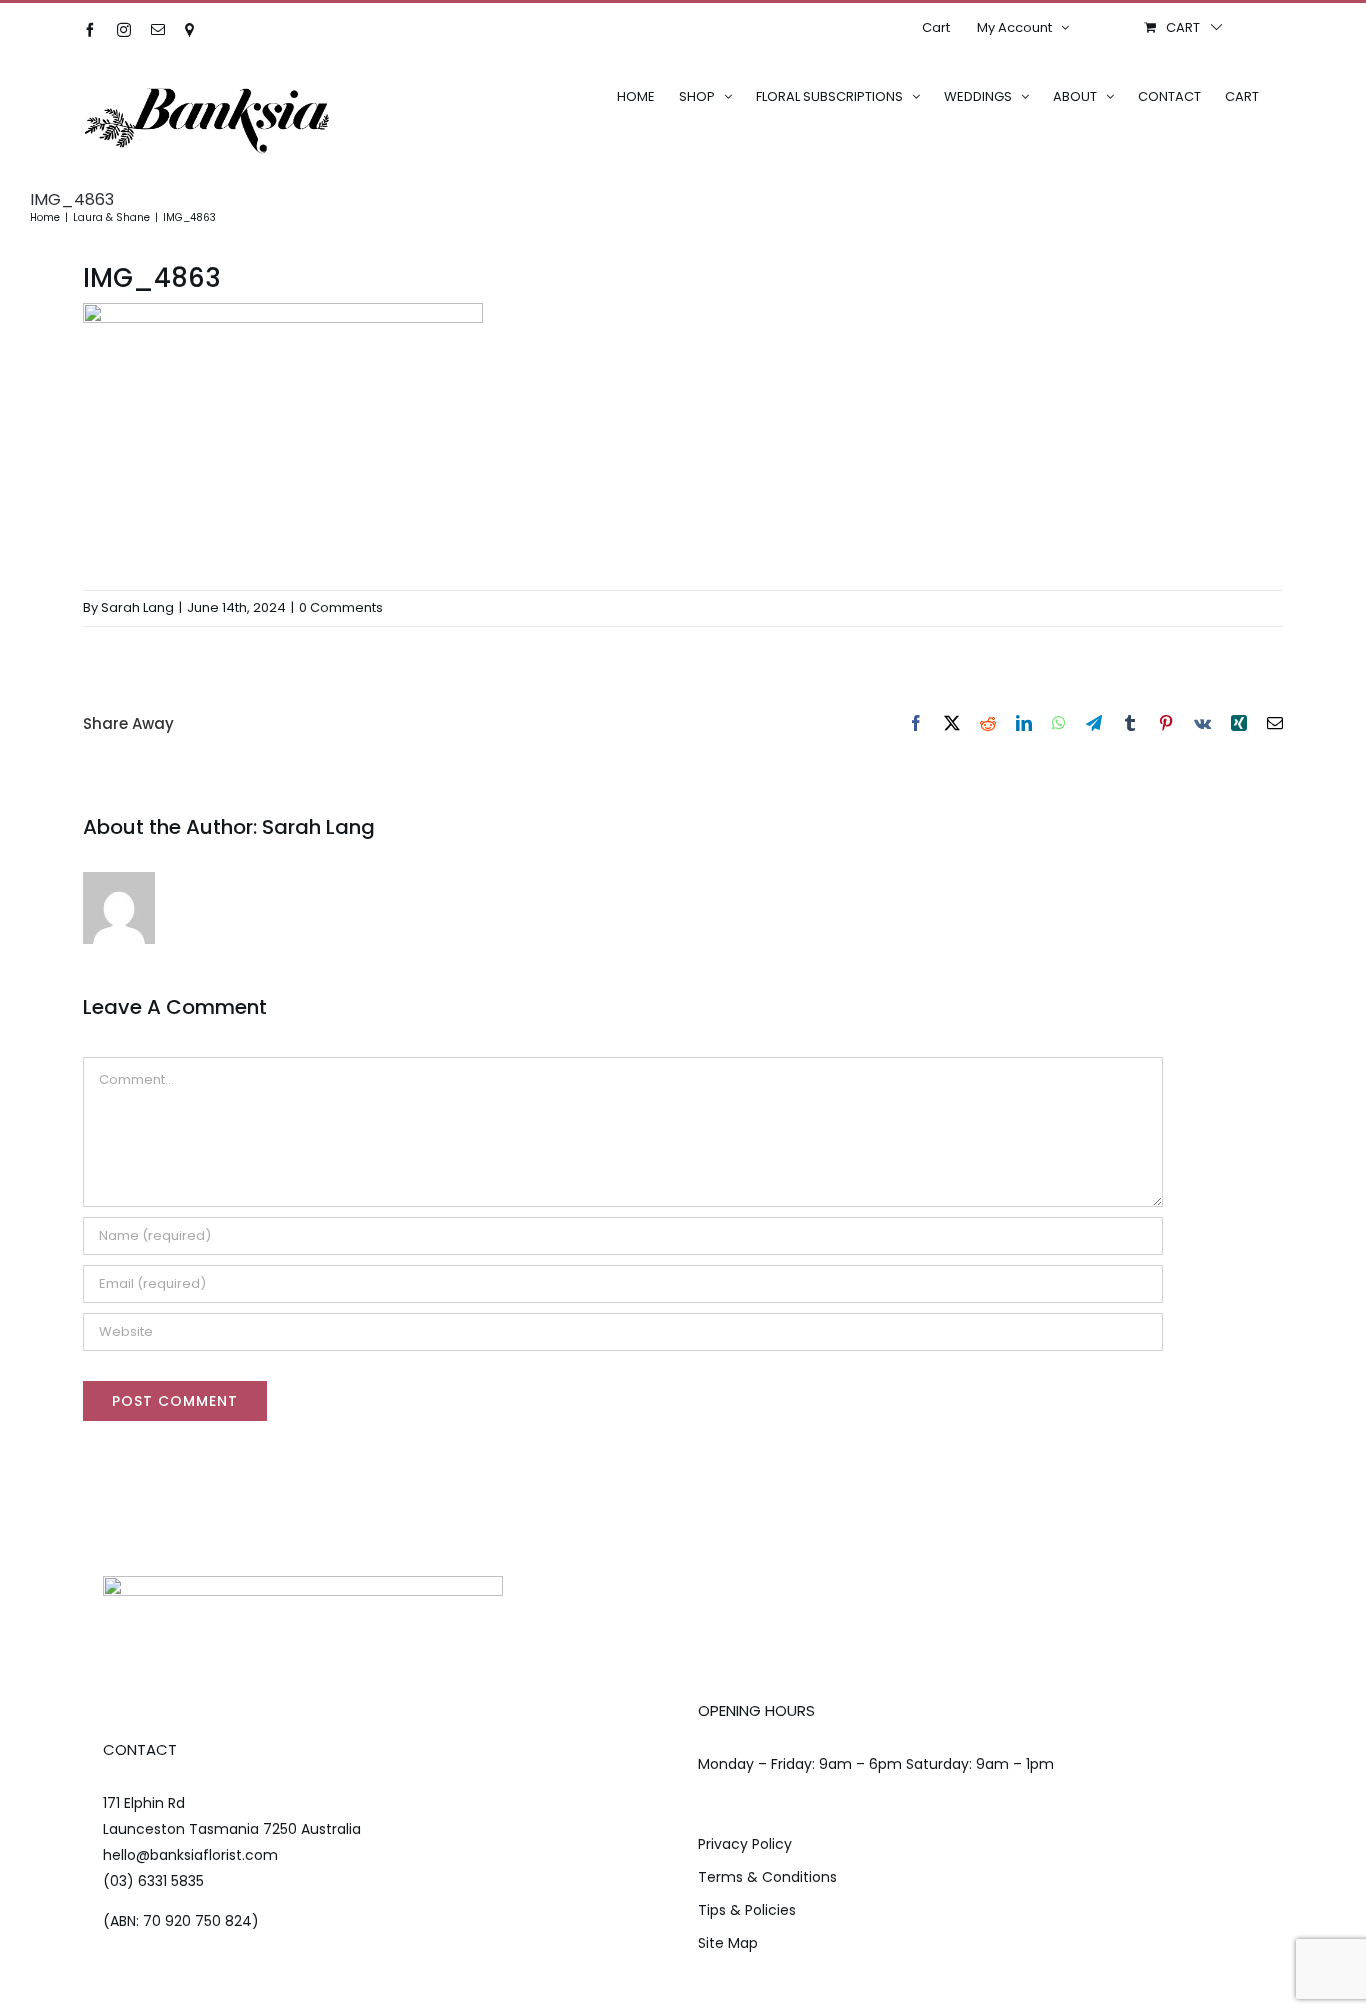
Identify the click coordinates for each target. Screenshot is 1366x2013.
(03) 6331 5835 (153, 1881)
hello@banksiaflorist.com (190, 1855)
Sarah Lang (137, 607)
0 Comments (341, 607)
